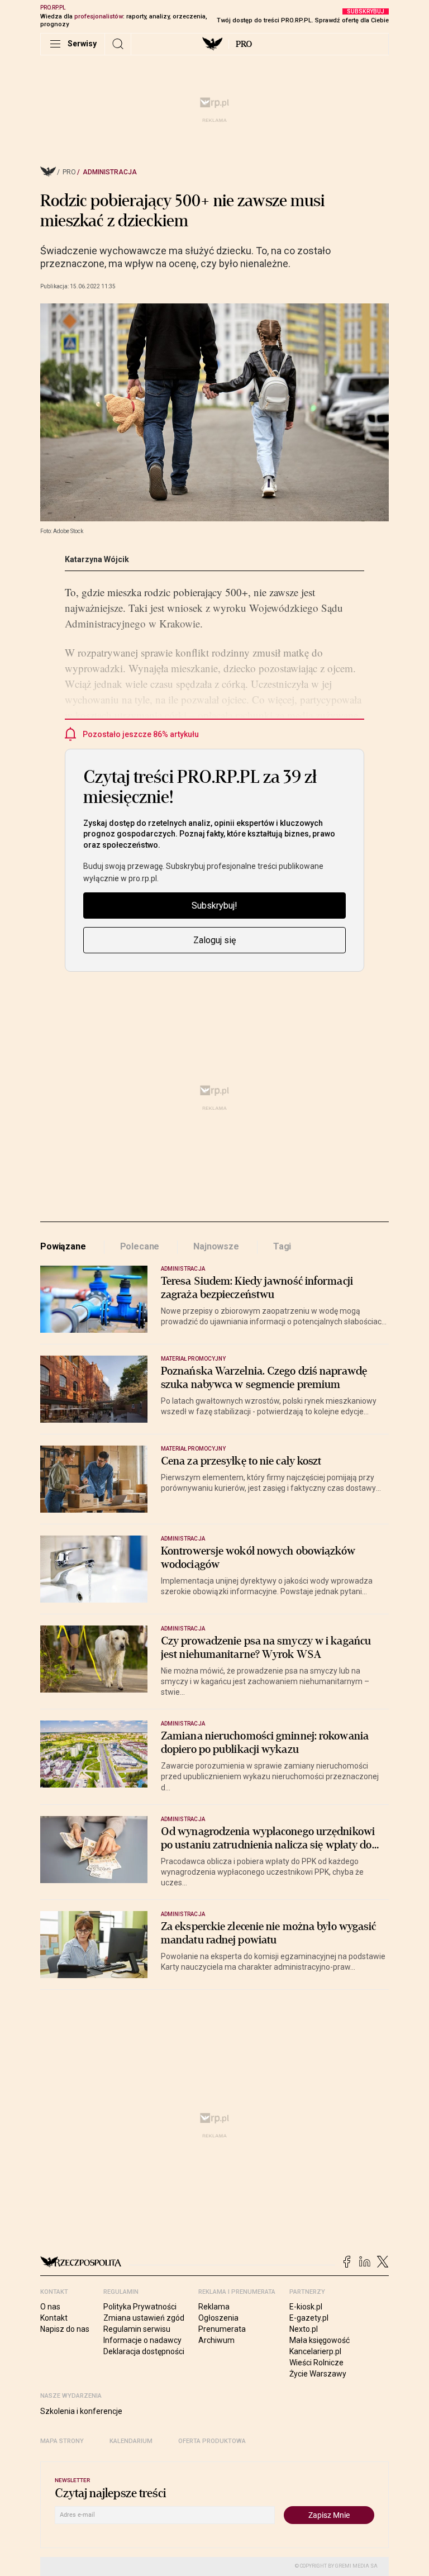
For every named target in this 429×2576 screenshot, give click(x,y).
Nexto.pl (304, 2329)
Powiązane (63, 1246)
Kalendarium (131, 2441)
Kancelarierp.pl (315, 2351)
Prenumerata (222, 2329)
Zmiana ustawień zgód (144, 2318)
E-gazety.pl (309, 2318)
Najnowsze (216, 1246)
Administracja (110, 172)
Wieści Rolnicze (316, 2363)
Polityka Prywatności (140, 2307)
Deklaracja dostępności (144, 2351)
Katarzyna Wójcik (97, 559)
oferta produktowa (212, 2441)
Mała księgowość (320, 2340)
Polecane (140, 1246)
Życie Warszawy (318, 2374)
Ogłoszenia (218, 2318)
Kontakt (54, 2318)
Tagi (282, 1246)
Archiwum (216, 2340)
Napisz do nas (65, 2329)
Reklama (214, 2307)
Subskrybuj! (214, 906)
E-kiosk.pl (306, 2307)
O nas (50, 2307)
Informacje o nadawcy (142, 2340)
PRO (244, 44)
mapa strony (62, 2441)
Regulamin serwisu (137, 2329)
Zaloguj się (214, 940)
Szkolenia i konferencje (81, 2411)
